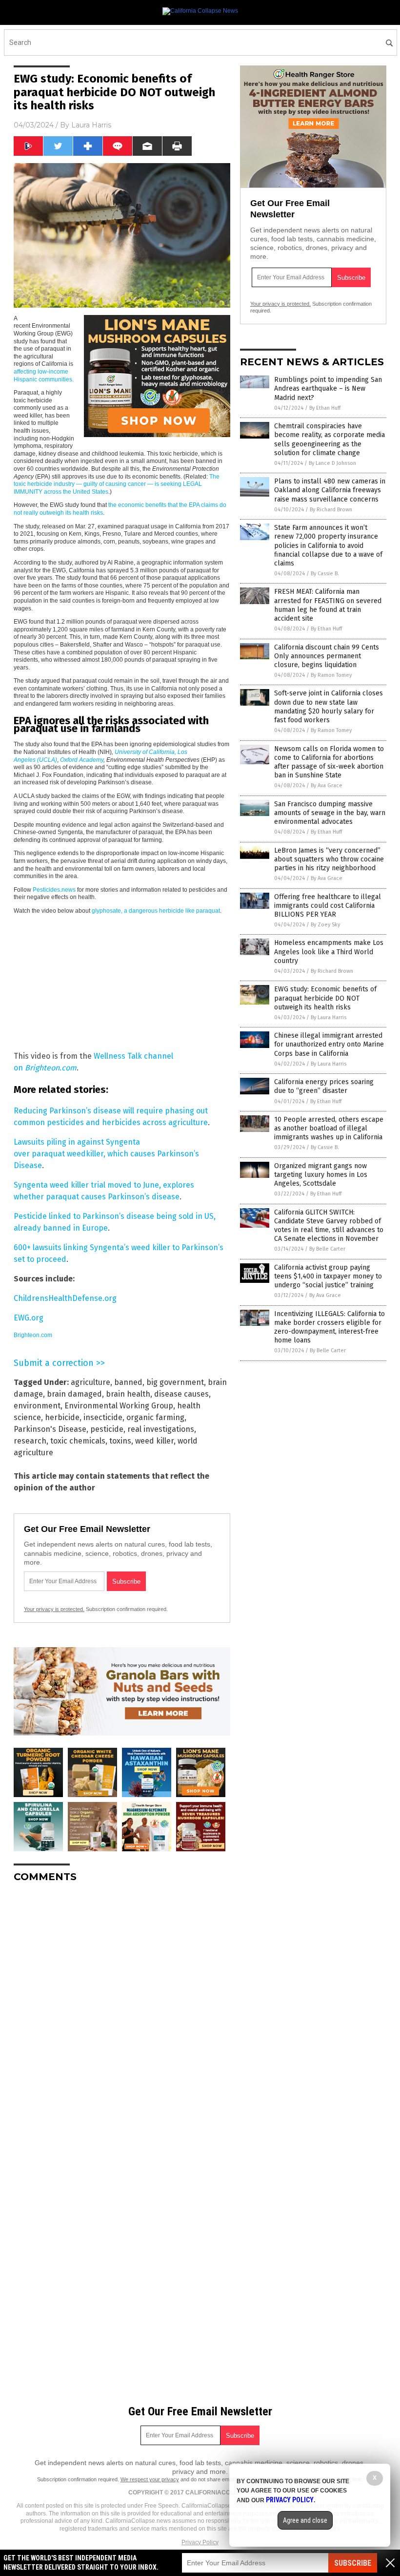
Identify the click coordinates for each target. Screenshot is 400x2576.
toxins (120, 1441)
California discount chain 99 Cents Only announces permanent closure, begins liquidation (327, 656)
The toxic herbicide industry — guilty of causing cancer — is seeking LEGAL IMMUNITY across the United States (117, 484)
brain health (128, 1394)
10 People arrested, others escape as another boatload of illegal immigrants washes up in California (329, 1128)
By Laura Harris (329, 1017)
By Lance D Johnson (332, 463)
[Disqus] (122, 2012)
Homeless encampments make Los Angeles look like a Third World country (329, 952)
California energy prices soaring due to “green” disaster (324, 1086)
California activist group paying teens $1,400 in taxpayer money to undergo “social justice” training (328, 1276)
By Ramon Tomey (331, 675)
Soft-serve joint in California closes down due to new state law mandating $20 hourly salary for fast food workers (329, 707)
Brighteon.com (33, 1335)
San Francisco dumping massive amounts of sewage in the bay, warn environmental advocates (330, 813)
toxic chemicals (78, 1441)
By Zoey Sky (325, 925)
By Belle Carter (327, 1249)
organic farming (155, 1417)
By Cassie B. (325, 574)
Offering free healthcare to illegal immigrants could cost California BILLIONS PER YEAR (328, 906)
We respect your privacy (150, 2479)
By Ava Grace (327, 785)
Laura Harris (91, 125)
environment (37, 1406)
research (30, 1441)
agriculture (90, 1382)
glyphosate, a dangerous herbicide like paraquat (156, 911)
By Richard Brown (331, 510)
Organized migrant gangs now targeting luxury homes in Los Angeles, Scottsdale (321, 1175)
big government (175, 1382)
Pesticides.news (54, 890)
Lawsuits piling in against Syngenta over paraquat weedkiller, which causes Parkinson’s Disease (106, 1154)
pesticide (107, 1429)
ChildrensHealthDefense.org (65, 1298)
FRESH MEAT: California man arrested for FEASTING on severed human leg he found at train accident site (328, 605)
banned (128, 1382)
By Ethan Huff (325, 408)
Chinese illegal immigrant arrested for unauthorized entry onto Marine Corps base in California (329, 1044)
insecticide (103, 1417)
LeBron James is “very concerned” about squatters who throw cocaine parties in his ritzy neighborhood (329, 859)
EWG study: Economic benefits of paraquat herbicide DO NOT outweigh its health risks (325, 998)
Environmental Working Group (119, 1406)
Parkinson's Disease (50, 1429)
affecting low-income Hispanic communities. (44, 376)
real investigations (161, 1429)
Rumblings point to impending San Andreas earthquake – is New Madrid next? (328, 388)
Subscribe (353, 2563)
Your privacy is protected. (54, 1609)
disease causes (181, 1394)
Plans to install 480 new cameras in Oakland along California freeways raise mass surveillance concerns (330, 490)
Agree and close (305, 2520)
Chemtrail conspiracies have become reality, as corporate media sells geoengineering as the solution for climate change (330, 440)
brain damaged (74, 1394)
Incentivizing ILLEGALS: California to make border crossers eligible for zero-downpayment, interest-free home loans (330, 1327)
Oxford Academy (82, 760)
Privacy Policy (200, 2542)
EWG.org (29, 1318)
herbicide (62, 1417)
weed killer (154, 1441)
